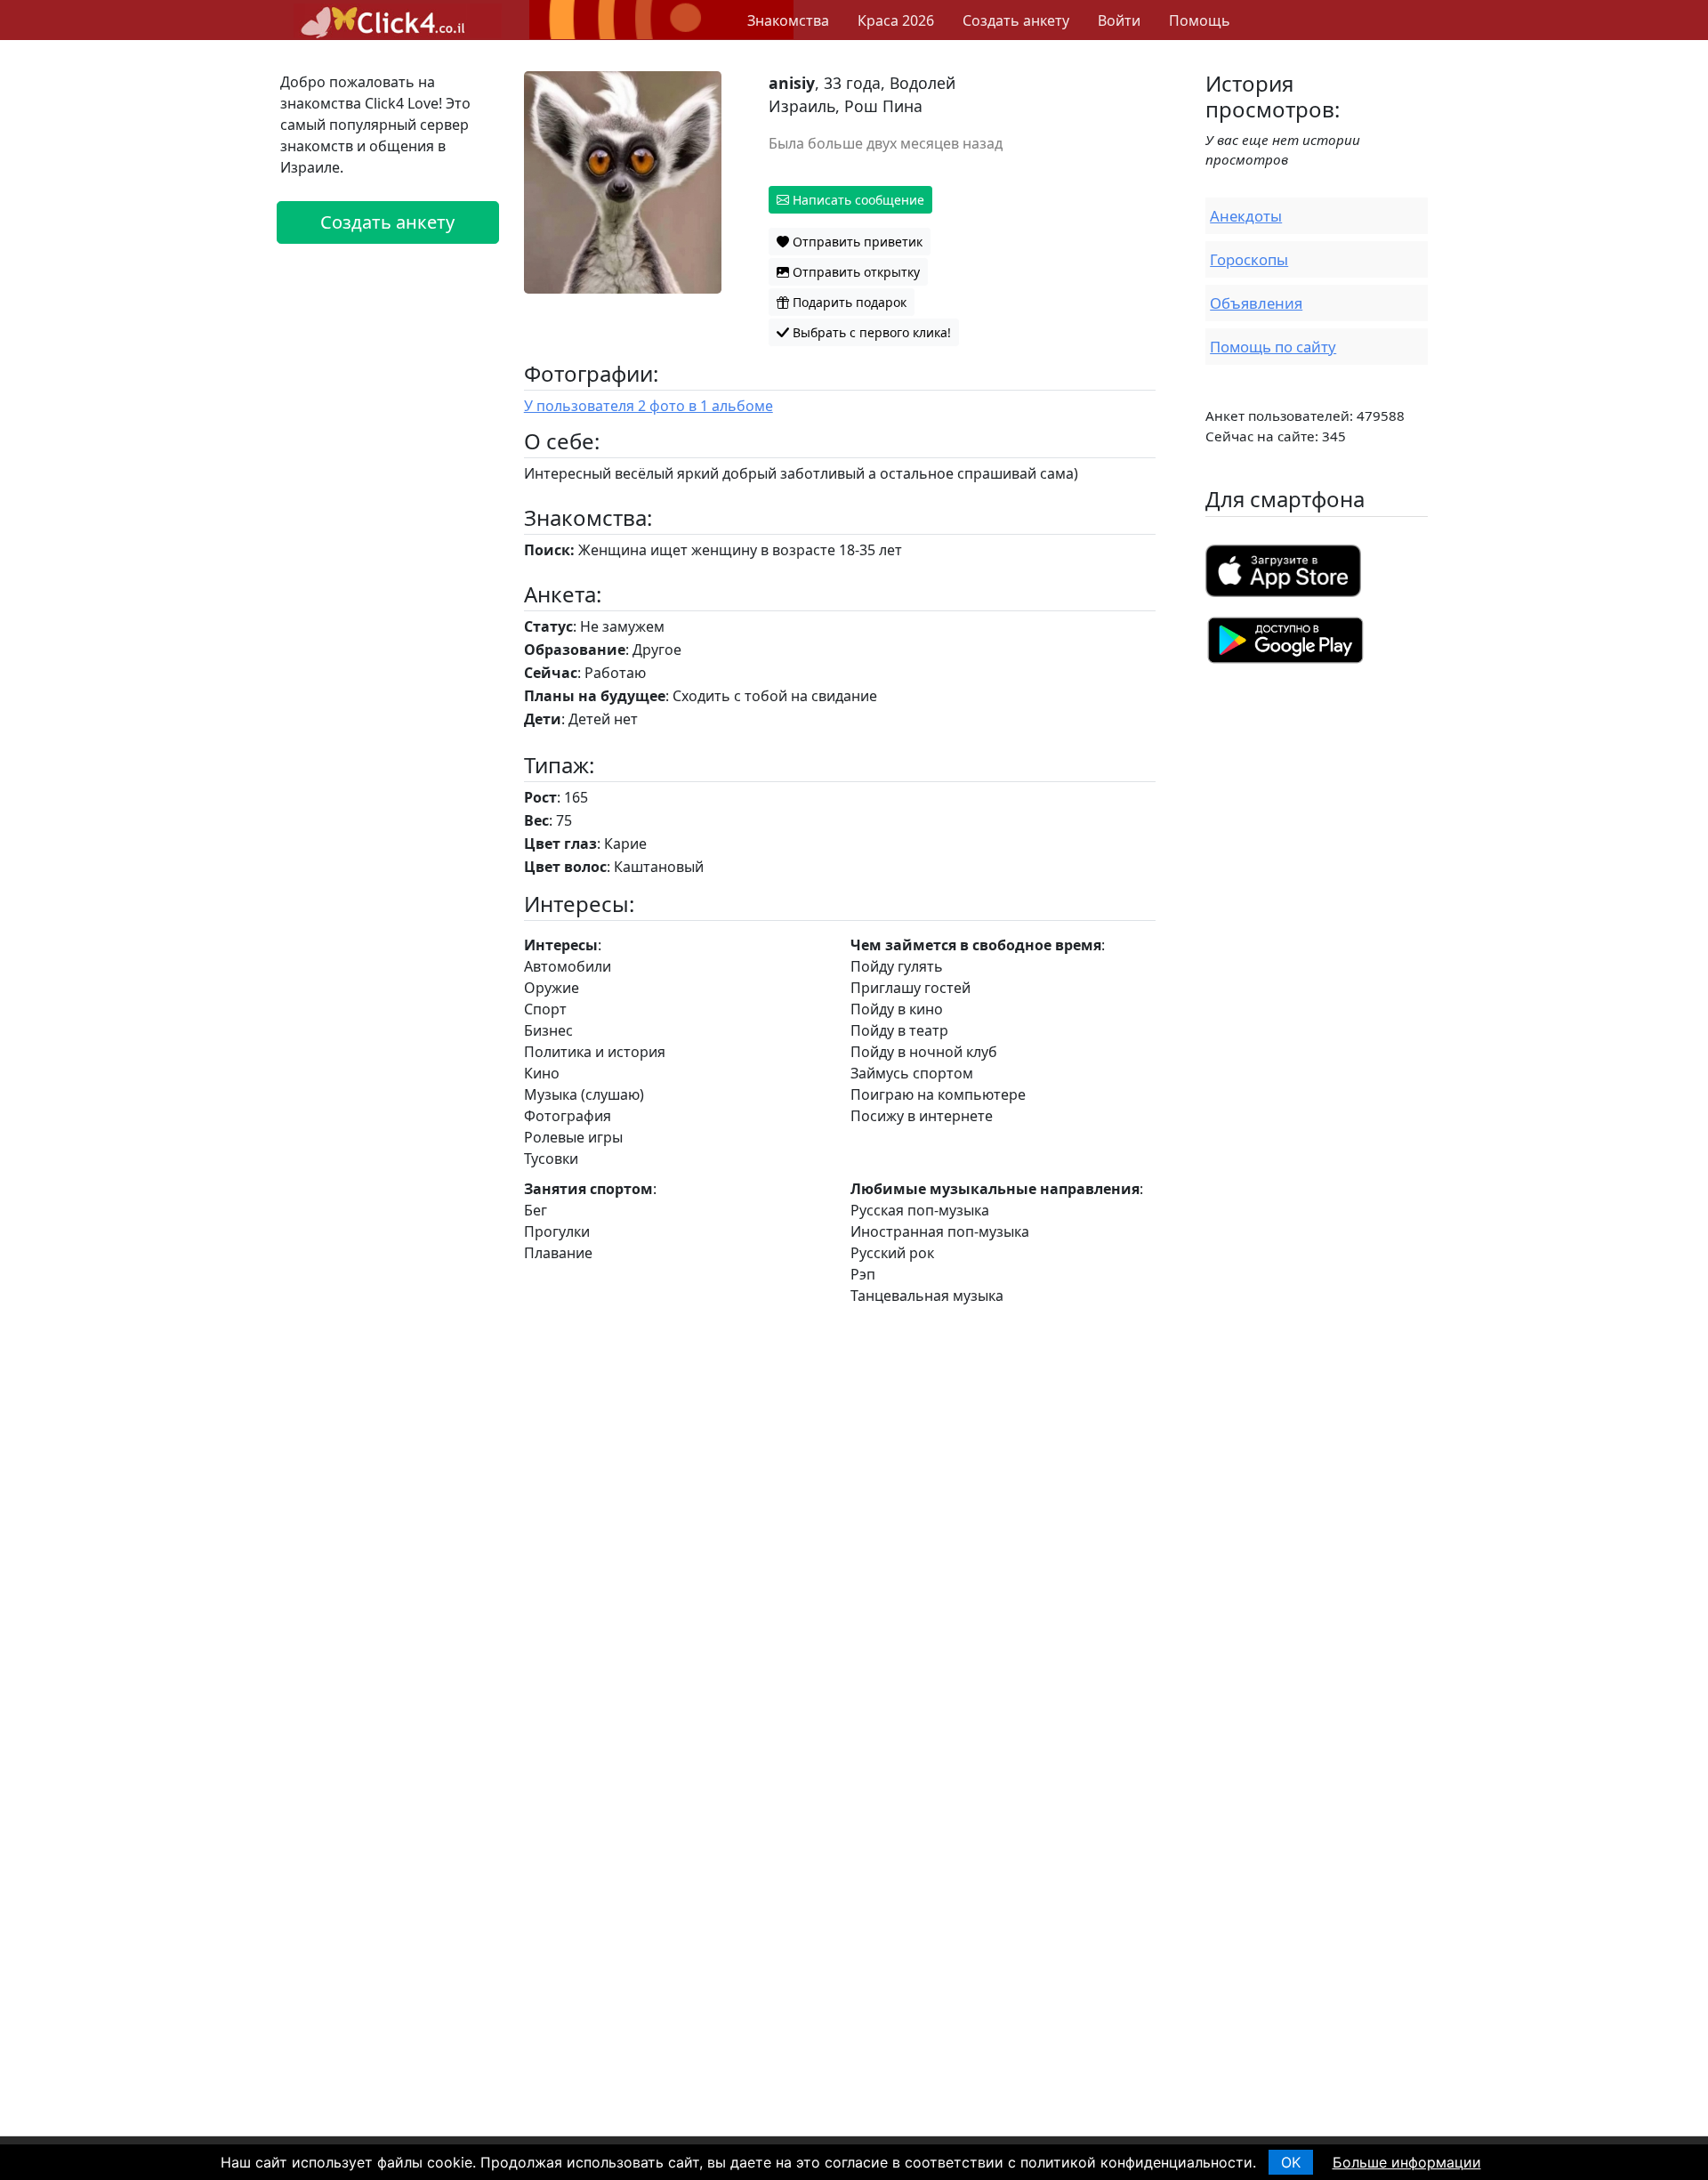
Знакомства (788, 20)
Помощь (1200, 20)
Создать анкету (1016, 20)
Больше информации (1407, 2162)
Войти (1119, 20)
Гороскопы (1249, 259)
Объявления (1256, 303)
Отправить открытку (854, 272)
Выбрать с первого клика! (870, 332)
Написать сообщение (857, 200)
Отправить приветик (856, 242)
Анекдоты (1246, 216)
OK (1291, 2162)
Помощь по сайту (1273, 347)
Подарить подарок (848, 302)
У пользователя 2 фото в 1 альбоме (649, 406)
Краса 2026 (896, 20)
